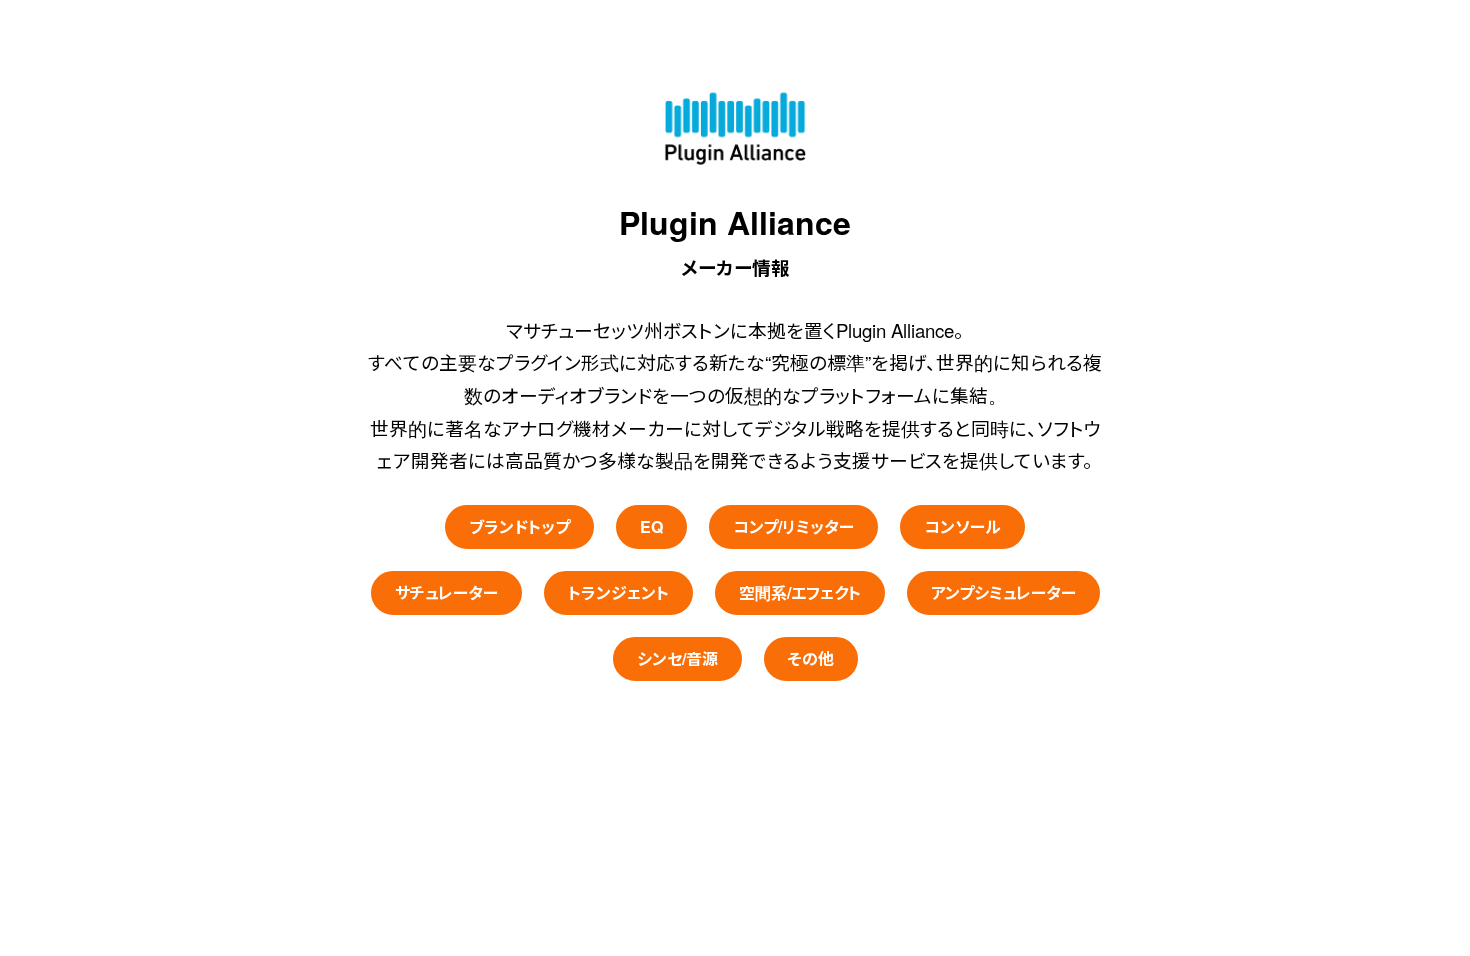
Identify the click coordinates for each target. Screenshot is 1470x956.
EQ (651, 526)
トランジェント (618, 592)
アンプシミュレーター (1003, 592)
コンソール (962, 526)
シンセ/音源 (677, 658)
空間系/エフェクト (800, 592)
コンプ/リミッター (793, 526)
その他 (811, 658)
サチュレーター (446, 592)
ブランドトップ (519, 526)
